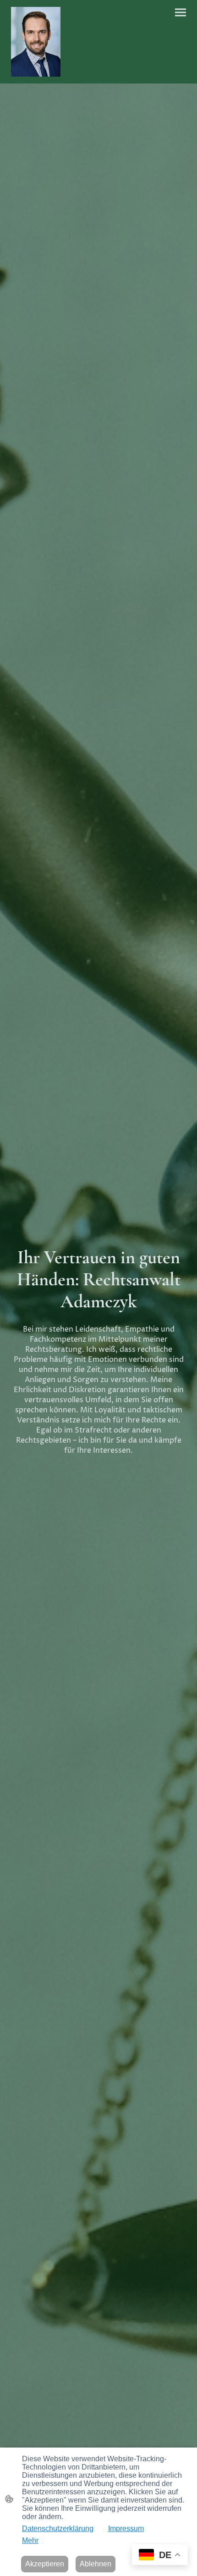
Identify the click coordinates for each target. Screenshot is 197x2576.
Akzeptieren (45, 2564)
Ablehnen (96, 2564)
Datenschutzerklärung (58, 2529)
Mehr (30, 2540)
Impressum (126, 2529)
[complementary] (160, 2556)
